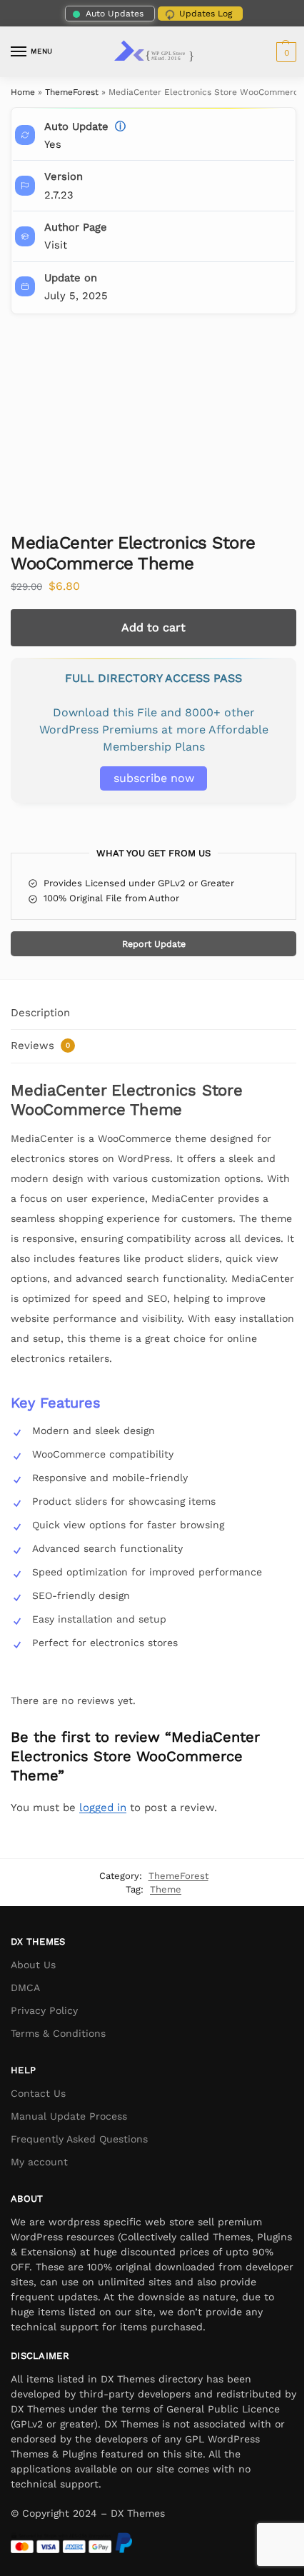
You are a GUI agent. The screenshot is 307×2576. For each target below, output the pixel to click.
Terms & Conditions (58, 2033)
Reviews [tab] (40, 1046)
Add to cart (153, 627)
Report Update (154, 944)
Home (23, 92)
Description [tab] (40, 1013)
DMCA (25, 1988)
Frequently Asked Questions (79, 2139)
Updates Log (206, 14)
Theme (166, 1889)
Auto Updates (115, 14)
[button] (285, 52)
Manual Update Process (69, 2116)
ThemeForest (72, 92)
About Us (33, 1965)
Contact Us (38, 2093)
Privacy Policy (44, 2010)
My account (39, 2162)
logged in (103, 1808)
